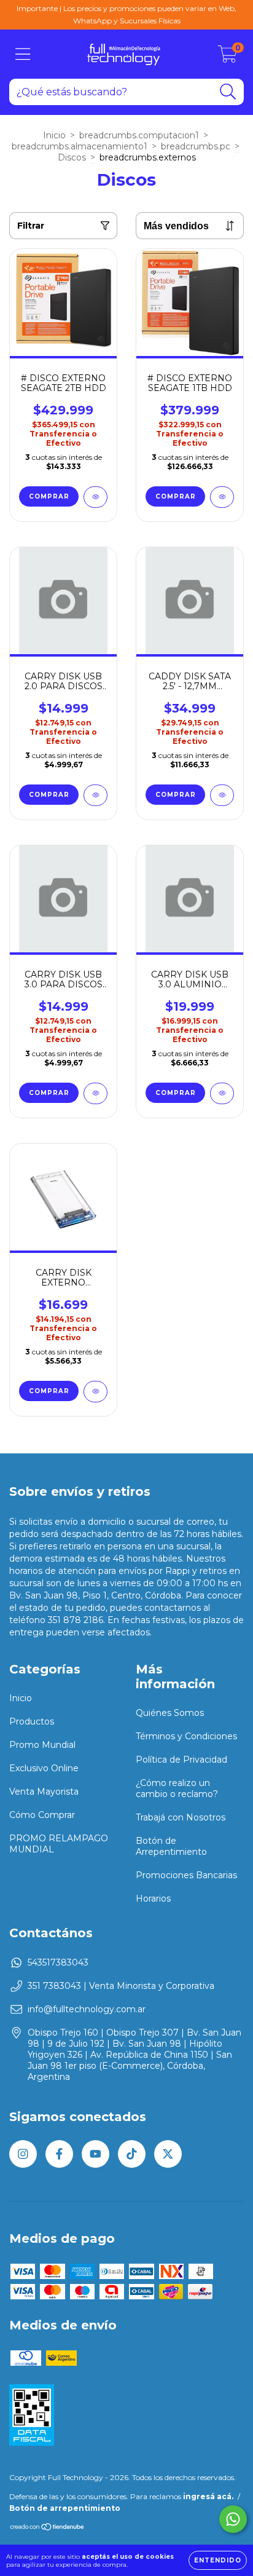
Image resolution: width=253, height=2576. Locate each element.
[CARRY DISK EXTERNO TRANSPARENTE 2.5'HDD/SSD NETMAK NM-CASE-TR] (95, 1392)
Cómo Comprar (42, 1815)
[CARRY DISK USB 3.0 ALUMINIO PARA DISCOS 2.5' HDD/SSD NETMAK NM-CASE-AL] (222, 1093)
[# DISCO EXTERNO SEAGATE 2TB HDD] (95, 497)
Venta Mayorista (44, 1792)
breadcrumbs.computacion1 (139, 135)
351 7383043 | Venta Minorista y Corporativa (121, 1986)
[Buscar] (228, 92)
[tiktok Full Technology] (132, 2154)
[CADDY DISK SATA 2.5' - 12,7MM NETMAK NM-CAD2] (222, 795)
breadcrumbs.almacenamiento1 (80, 146)
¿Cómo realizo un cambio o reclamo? (177, 1788)
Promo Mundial (42, 1745)
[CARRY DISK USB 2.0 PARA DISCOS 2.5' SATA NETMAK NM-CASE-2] (95, 795)
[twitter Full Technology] (168, 2154)
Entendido (218, 2560)
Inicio (54, 135)
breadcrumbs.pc (196, 146)
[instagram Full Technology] (23, 2154)
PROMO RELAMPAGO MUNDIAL (59, 1844)
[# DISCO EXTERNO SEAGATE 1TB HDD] (222, 497)
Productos (32, 1721)
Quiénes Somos (170, 1713)
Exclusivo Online (44, 1768)
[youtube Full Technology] (95, 2154)
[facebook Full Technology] (59, 2154)
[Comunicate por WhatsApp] (233, 2519)
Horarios (153, 1898)
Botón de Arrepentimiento (171, 1846)
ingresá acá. (208, 2496)
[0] (228, 57)
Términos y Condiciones (186, 1736)
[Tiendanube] (48, 2528)
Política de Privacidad (181, 1760)
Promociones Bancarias (186, 1875)
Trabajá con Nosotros (181, 1817)
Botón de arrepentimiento (65, 2508)
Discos (72, 157)
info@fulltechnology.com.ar (87, 2009)
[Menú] (23, 54)
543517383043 (58, 1962)
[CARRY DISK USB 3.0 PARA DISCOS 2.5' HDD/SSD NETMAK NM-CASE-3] (95, 1093)
